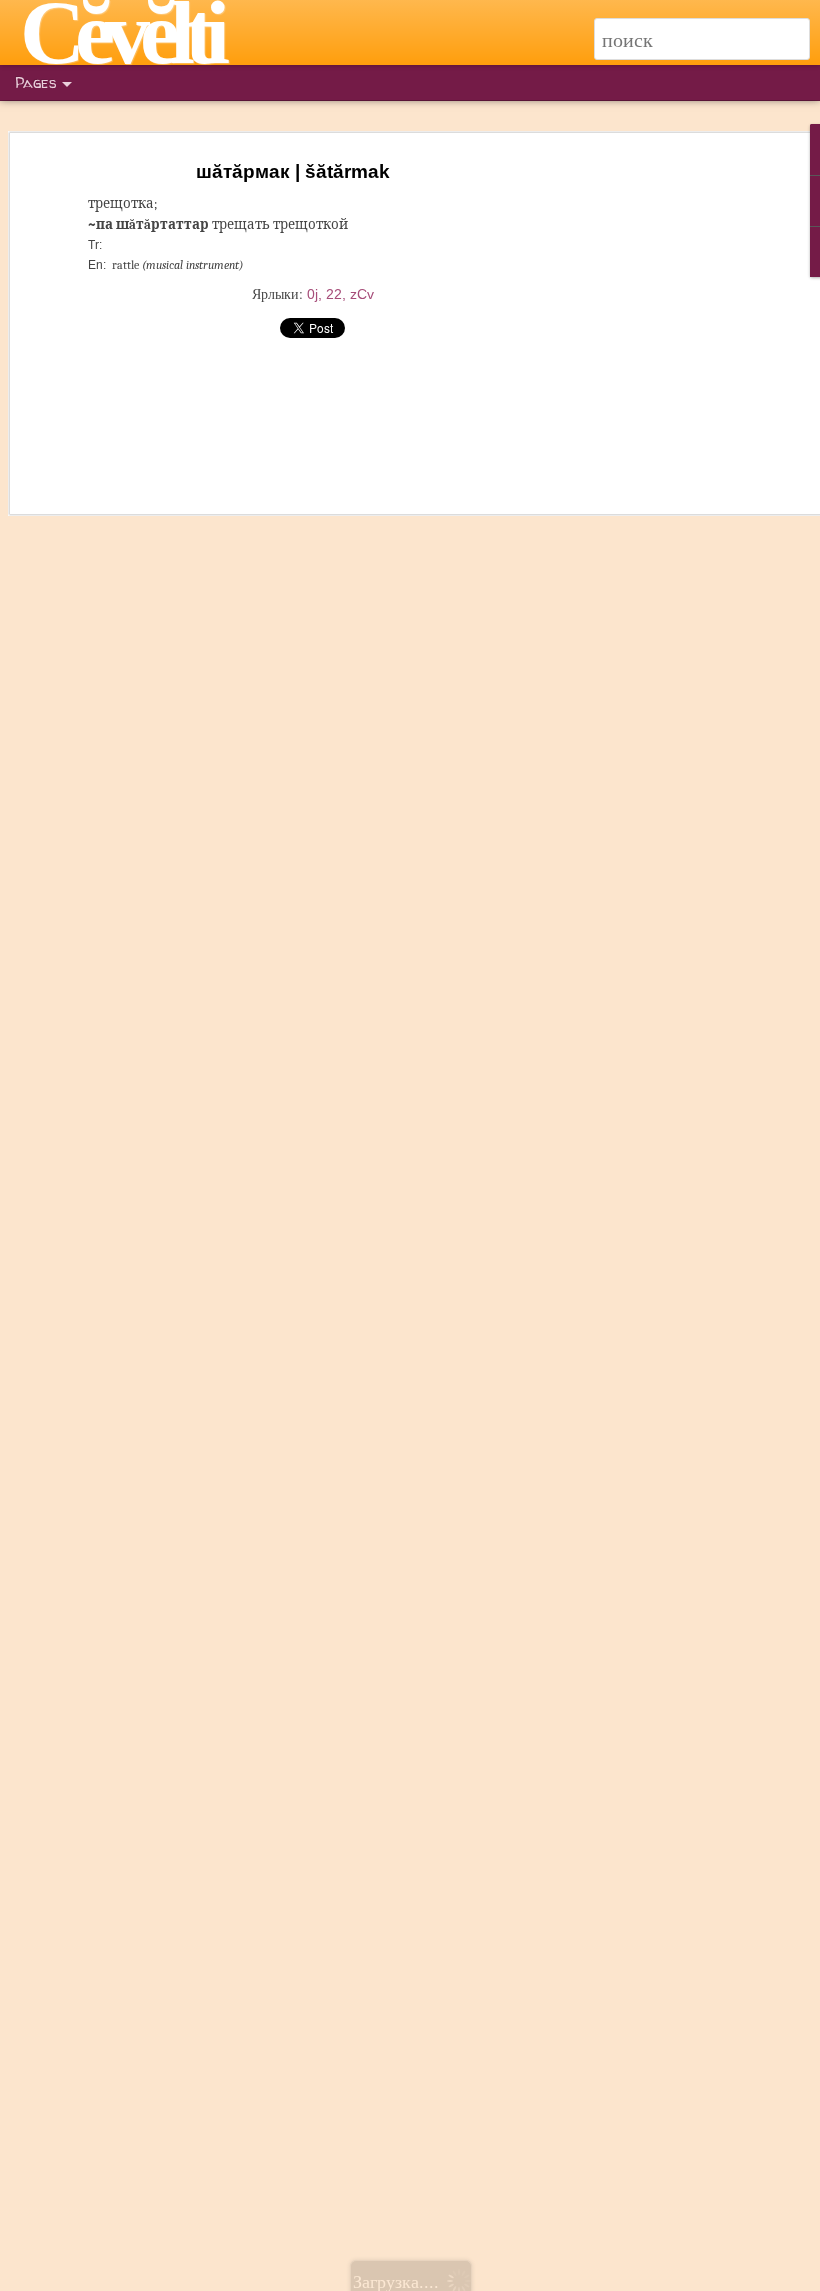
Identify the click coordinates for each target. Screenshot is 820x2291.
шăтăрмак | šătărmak (293, 171)
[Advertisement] (648, 471)
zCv (362, 294)
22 (334, 294)
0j (312, 294)
